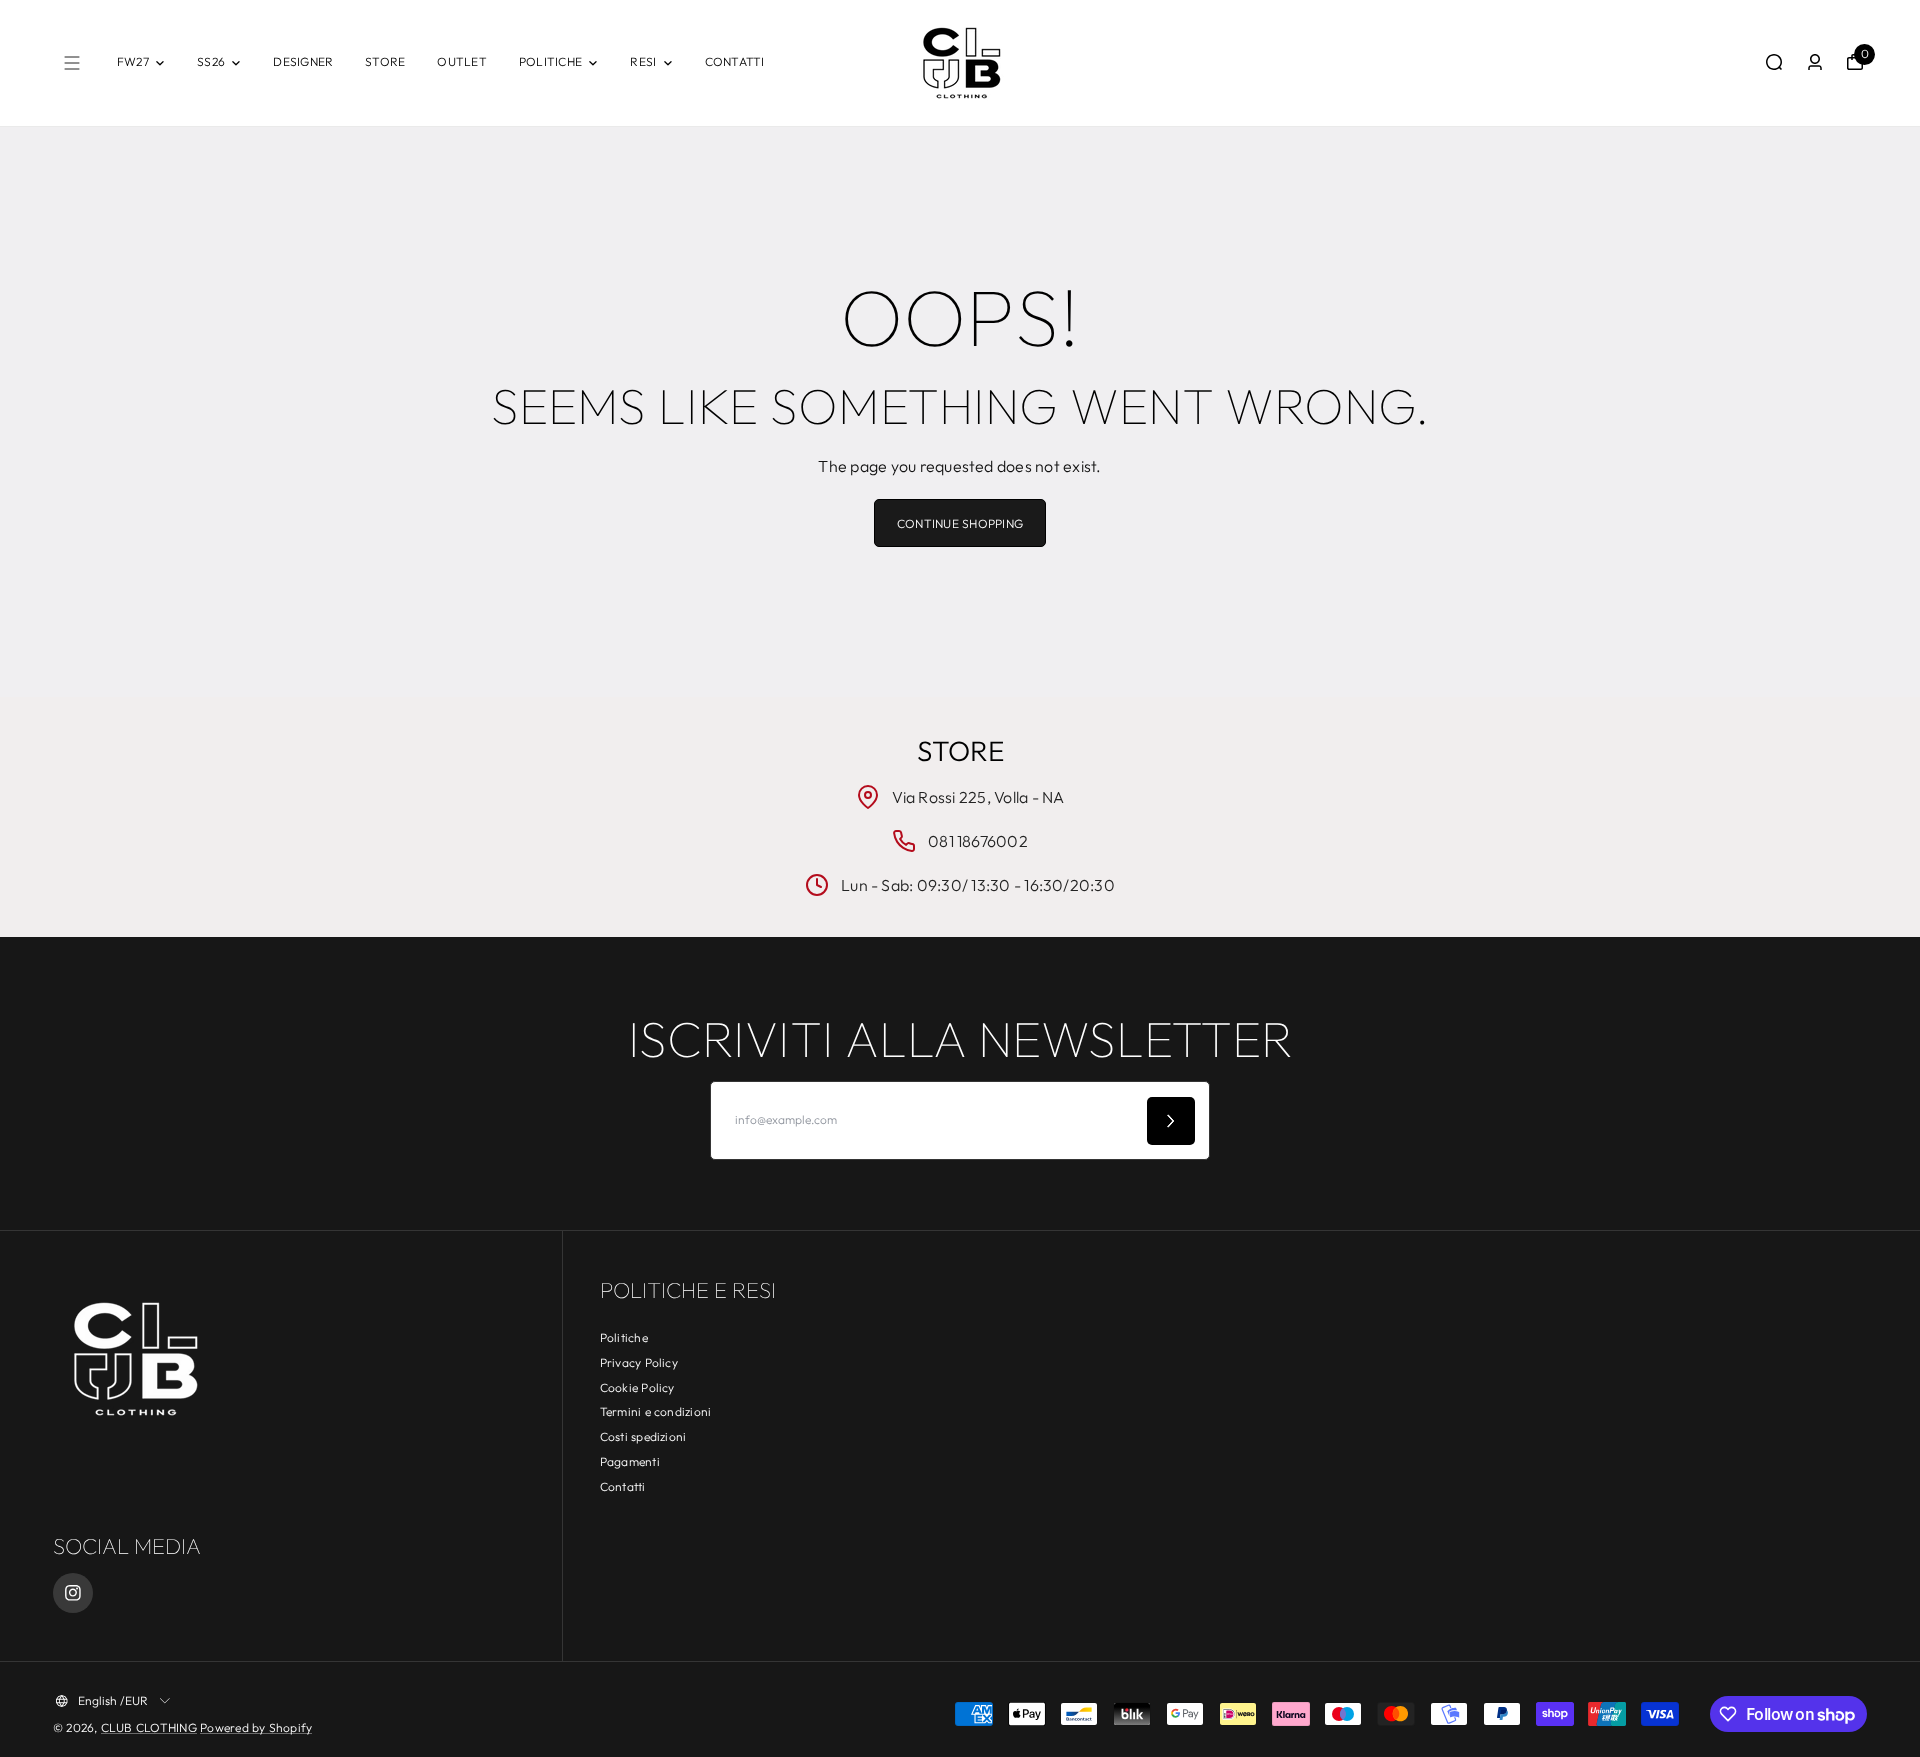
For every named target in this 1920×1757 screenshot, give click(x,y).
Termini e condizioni (656, 1411)
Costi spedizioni (643, 1436)
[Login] (1815, 62)
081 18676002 (978, 841)
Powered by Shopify (256, 1727)
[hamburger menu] (72, 63)
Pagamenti (630, 1461)
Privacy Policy (639, 1362)
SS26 (211, 61)
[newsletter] (1171, 1121)
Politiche (624, 1337)
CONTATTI (735, 61)
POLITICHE (550, 61)
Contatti (623, 1486)
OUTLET (461, 61)
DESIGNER (303, 61)
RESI (643, 61)
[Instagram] (73, 1593)
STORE (385, 61)
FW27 (133, 61)
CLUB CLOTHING (149, 1727)
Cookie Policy (637, 1387)
